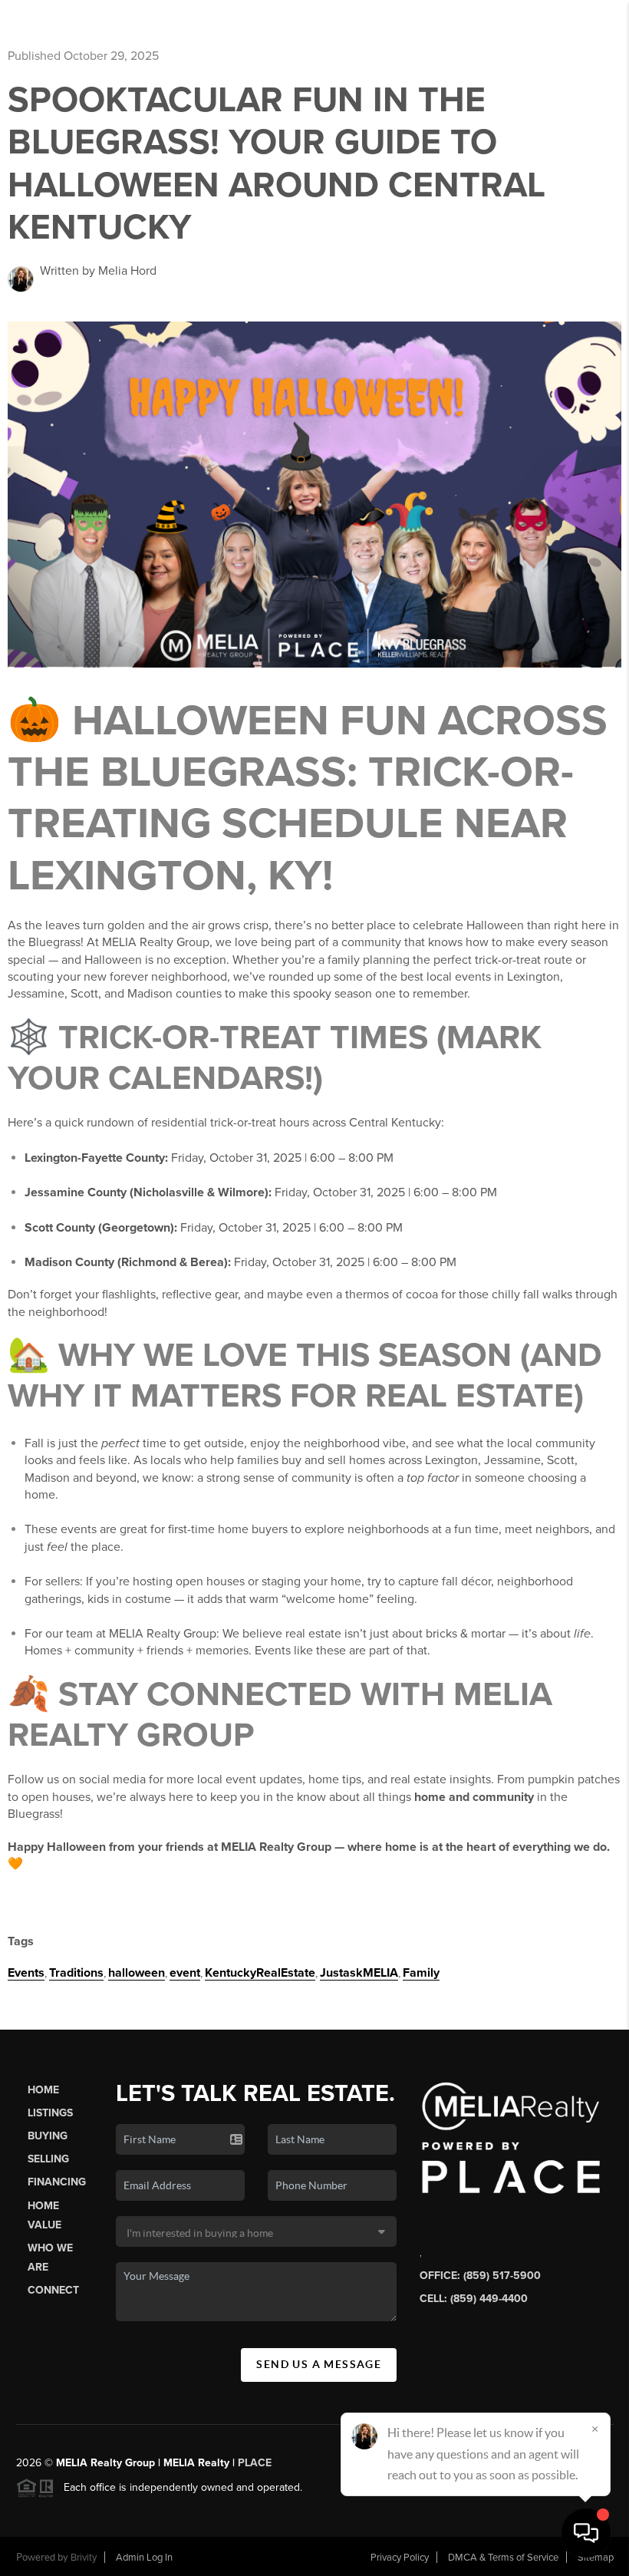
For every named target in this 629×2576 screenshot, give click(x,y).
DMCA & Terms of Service (503, 2558)
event (185, 1973)
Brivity (84, 2558)
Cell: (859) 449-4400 (474, 2299)
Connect (53, 2290)
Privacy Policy (400, 2558)
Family (421, 1973)
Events (26, 1973)
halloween (137, 1973)
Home (43, 2090)
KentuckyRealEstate (260, 1973)
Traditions (76, 1973)
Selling (48, 2159)
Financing (57, 2182)
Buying (48, 2136)
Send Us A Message (319, 2364)
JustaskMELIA (359, 1973)
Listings (50, 2113)
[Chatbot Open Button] (586, 2533)
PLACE (255, 2463)
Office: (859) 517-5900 (480, 2276)
